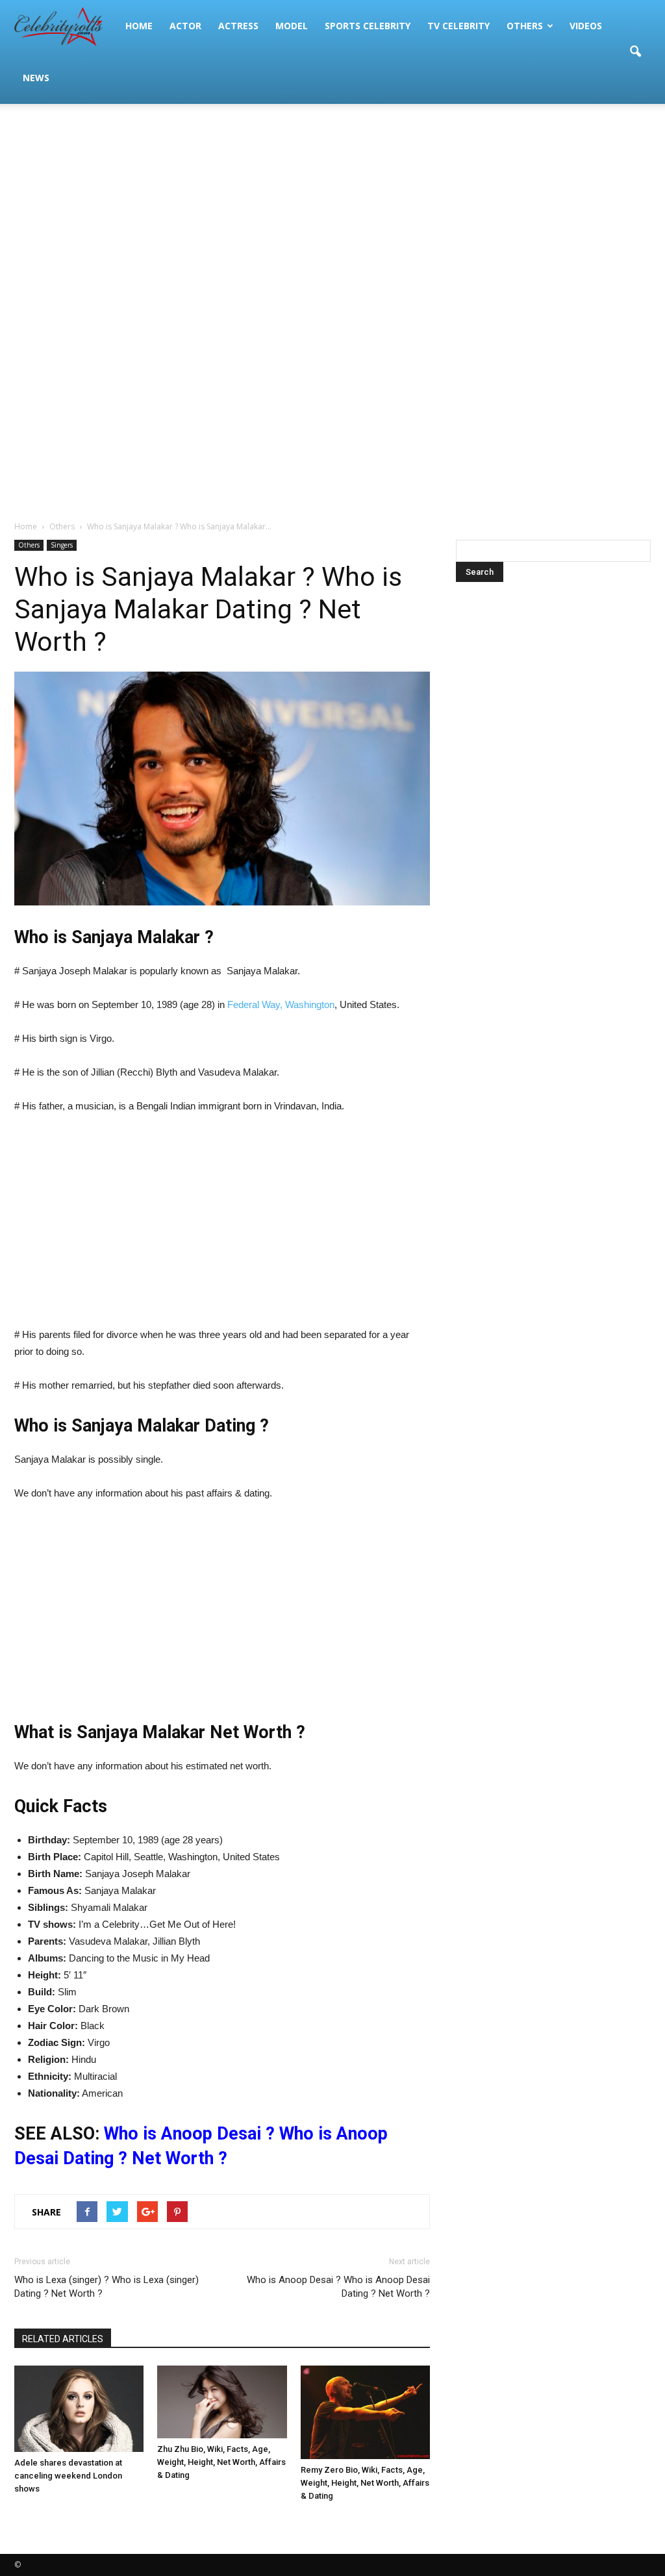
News (36, 78)
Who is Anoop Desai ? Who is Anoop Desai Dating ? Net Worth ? (338, 2287)
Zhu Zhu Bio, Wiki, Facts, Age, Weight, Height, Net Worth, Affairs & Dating (221, 2462)
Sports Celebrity (368, 26)
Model (292, 26)
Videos (586, 26)
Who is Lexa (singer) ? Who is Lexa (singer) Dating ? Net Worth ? (107, 2287)
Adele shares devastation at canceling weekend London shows (68, 2476)
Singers (62, 545)
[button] (635, 52)
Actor (185, 26)
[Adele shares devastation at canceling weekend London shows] (79, 2409)
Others (525, 26)
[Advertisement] (332, 208)
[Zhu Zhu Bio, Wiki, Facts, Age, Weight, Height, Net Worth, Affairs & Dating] (222, 2402)
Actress (238, 26)
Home (139, 26)
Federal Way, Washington (281, 1004)
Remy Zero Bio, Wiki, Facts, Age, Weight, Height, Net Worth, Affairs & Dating (365, 2483)
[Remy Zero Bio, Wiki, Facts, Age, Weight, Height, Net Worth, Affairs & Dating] (365, 2412)
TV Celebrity (458, 26)
